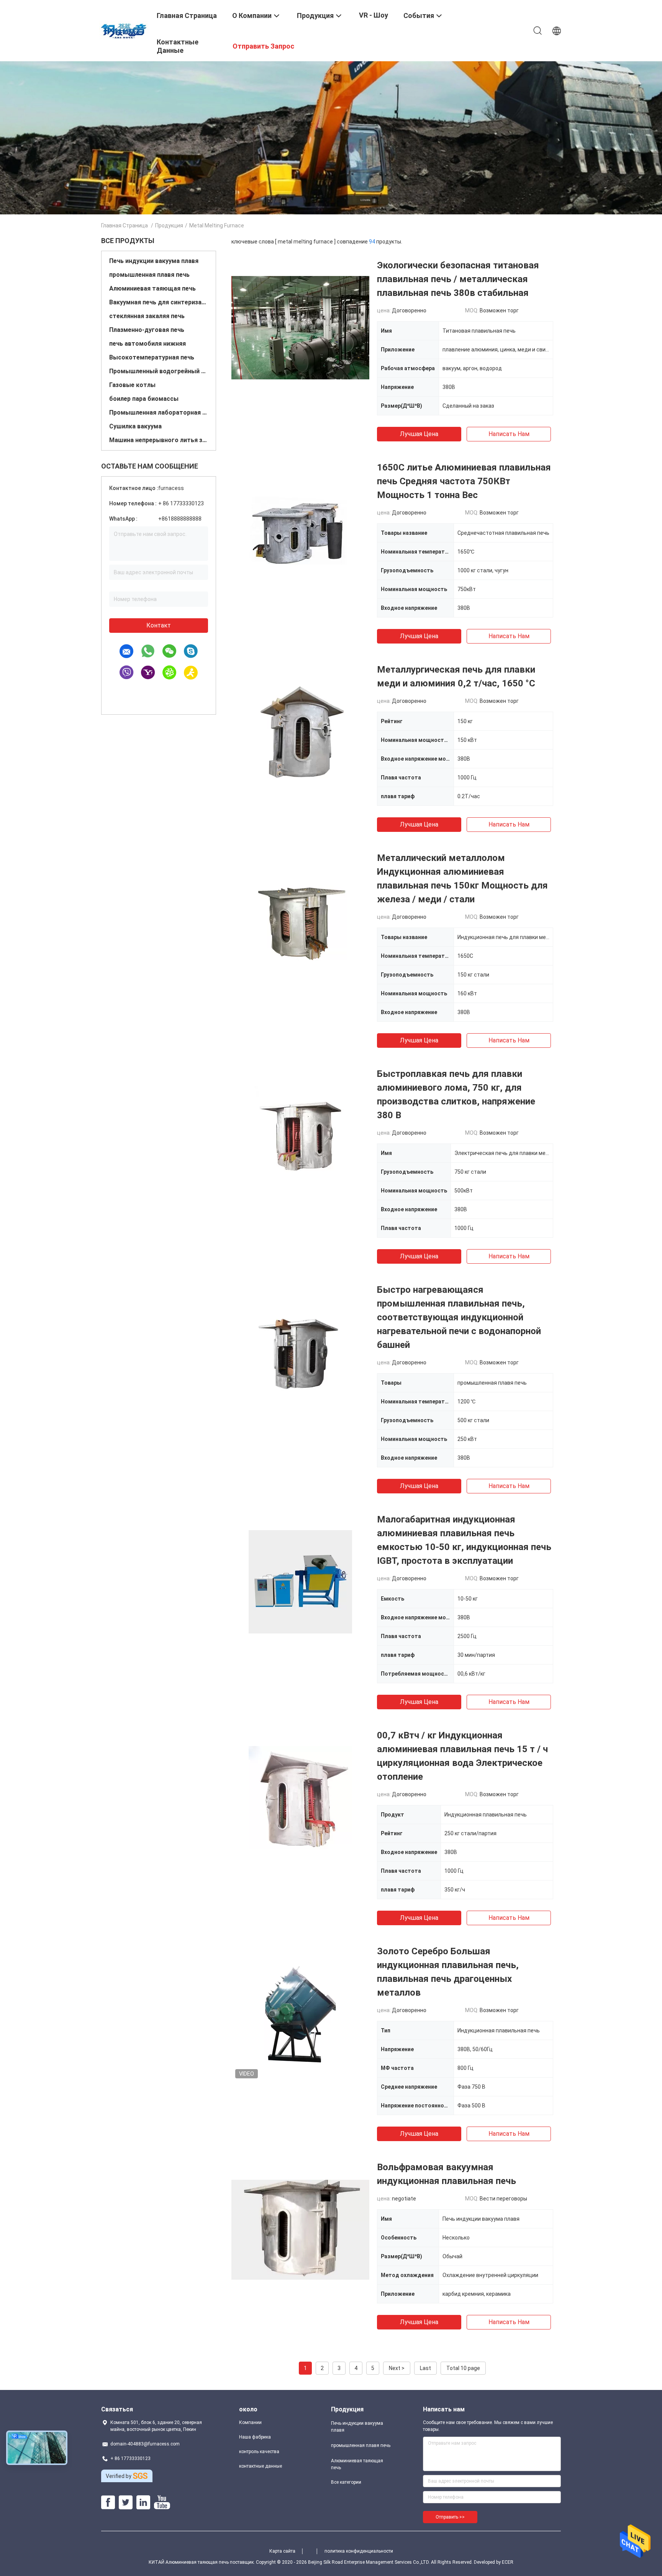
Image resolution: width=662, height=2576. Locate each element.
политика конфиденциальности (359, 2551)
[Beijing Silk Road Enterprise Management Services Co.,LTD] (124, 30)
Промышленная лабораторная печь (159, 412)
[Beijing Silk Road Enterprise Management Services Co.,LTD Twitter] (126, 2502)
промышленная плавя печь (149, 275)
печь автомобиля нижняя (147, 344)
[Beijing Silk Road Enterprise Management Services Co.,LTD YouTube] (162, 2502)
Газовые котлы (132, 385)
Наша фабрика (255, 2437)
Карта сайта (282, 2551)
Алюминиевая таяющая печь (152, 288)
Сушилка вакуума (135, 426)
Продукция (169, 225)
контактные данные (261, 2466)
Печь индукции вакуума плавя (154, 261)
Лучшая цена (419, 434)
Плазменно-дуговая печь (147, 330)
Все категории (346, 2482)
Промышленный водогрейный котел (159, 371)
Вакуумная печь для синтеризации (159, 302)
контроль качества (259, 2452)
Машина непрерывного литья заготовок (159, 440)
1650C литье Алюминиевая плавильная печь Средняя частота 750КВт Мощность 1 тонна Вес (464, 481)
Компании (250, 2422)
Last (425, 2368)
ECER (508, 2562)
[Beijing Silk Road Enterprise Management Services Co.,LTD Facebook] (108, 2502)
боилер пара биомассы (144, 399)
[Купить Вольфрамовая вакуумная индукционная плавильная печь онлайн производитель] (300, 2229)
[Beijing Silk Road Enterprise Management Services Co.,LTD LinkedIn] (143, 2502)
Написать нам (509, 434)
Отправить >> (450, 2517)
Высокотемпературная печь (152, 357)
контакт (159, 625)
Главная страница (125, 225)
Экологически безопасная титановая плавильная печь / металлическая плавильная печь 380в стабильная (458, 279)
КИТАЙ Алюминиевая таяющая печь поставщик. (202, 2562)
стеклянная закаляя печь (147, 316)
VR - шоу (374, 15)
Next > (397, 2368)
